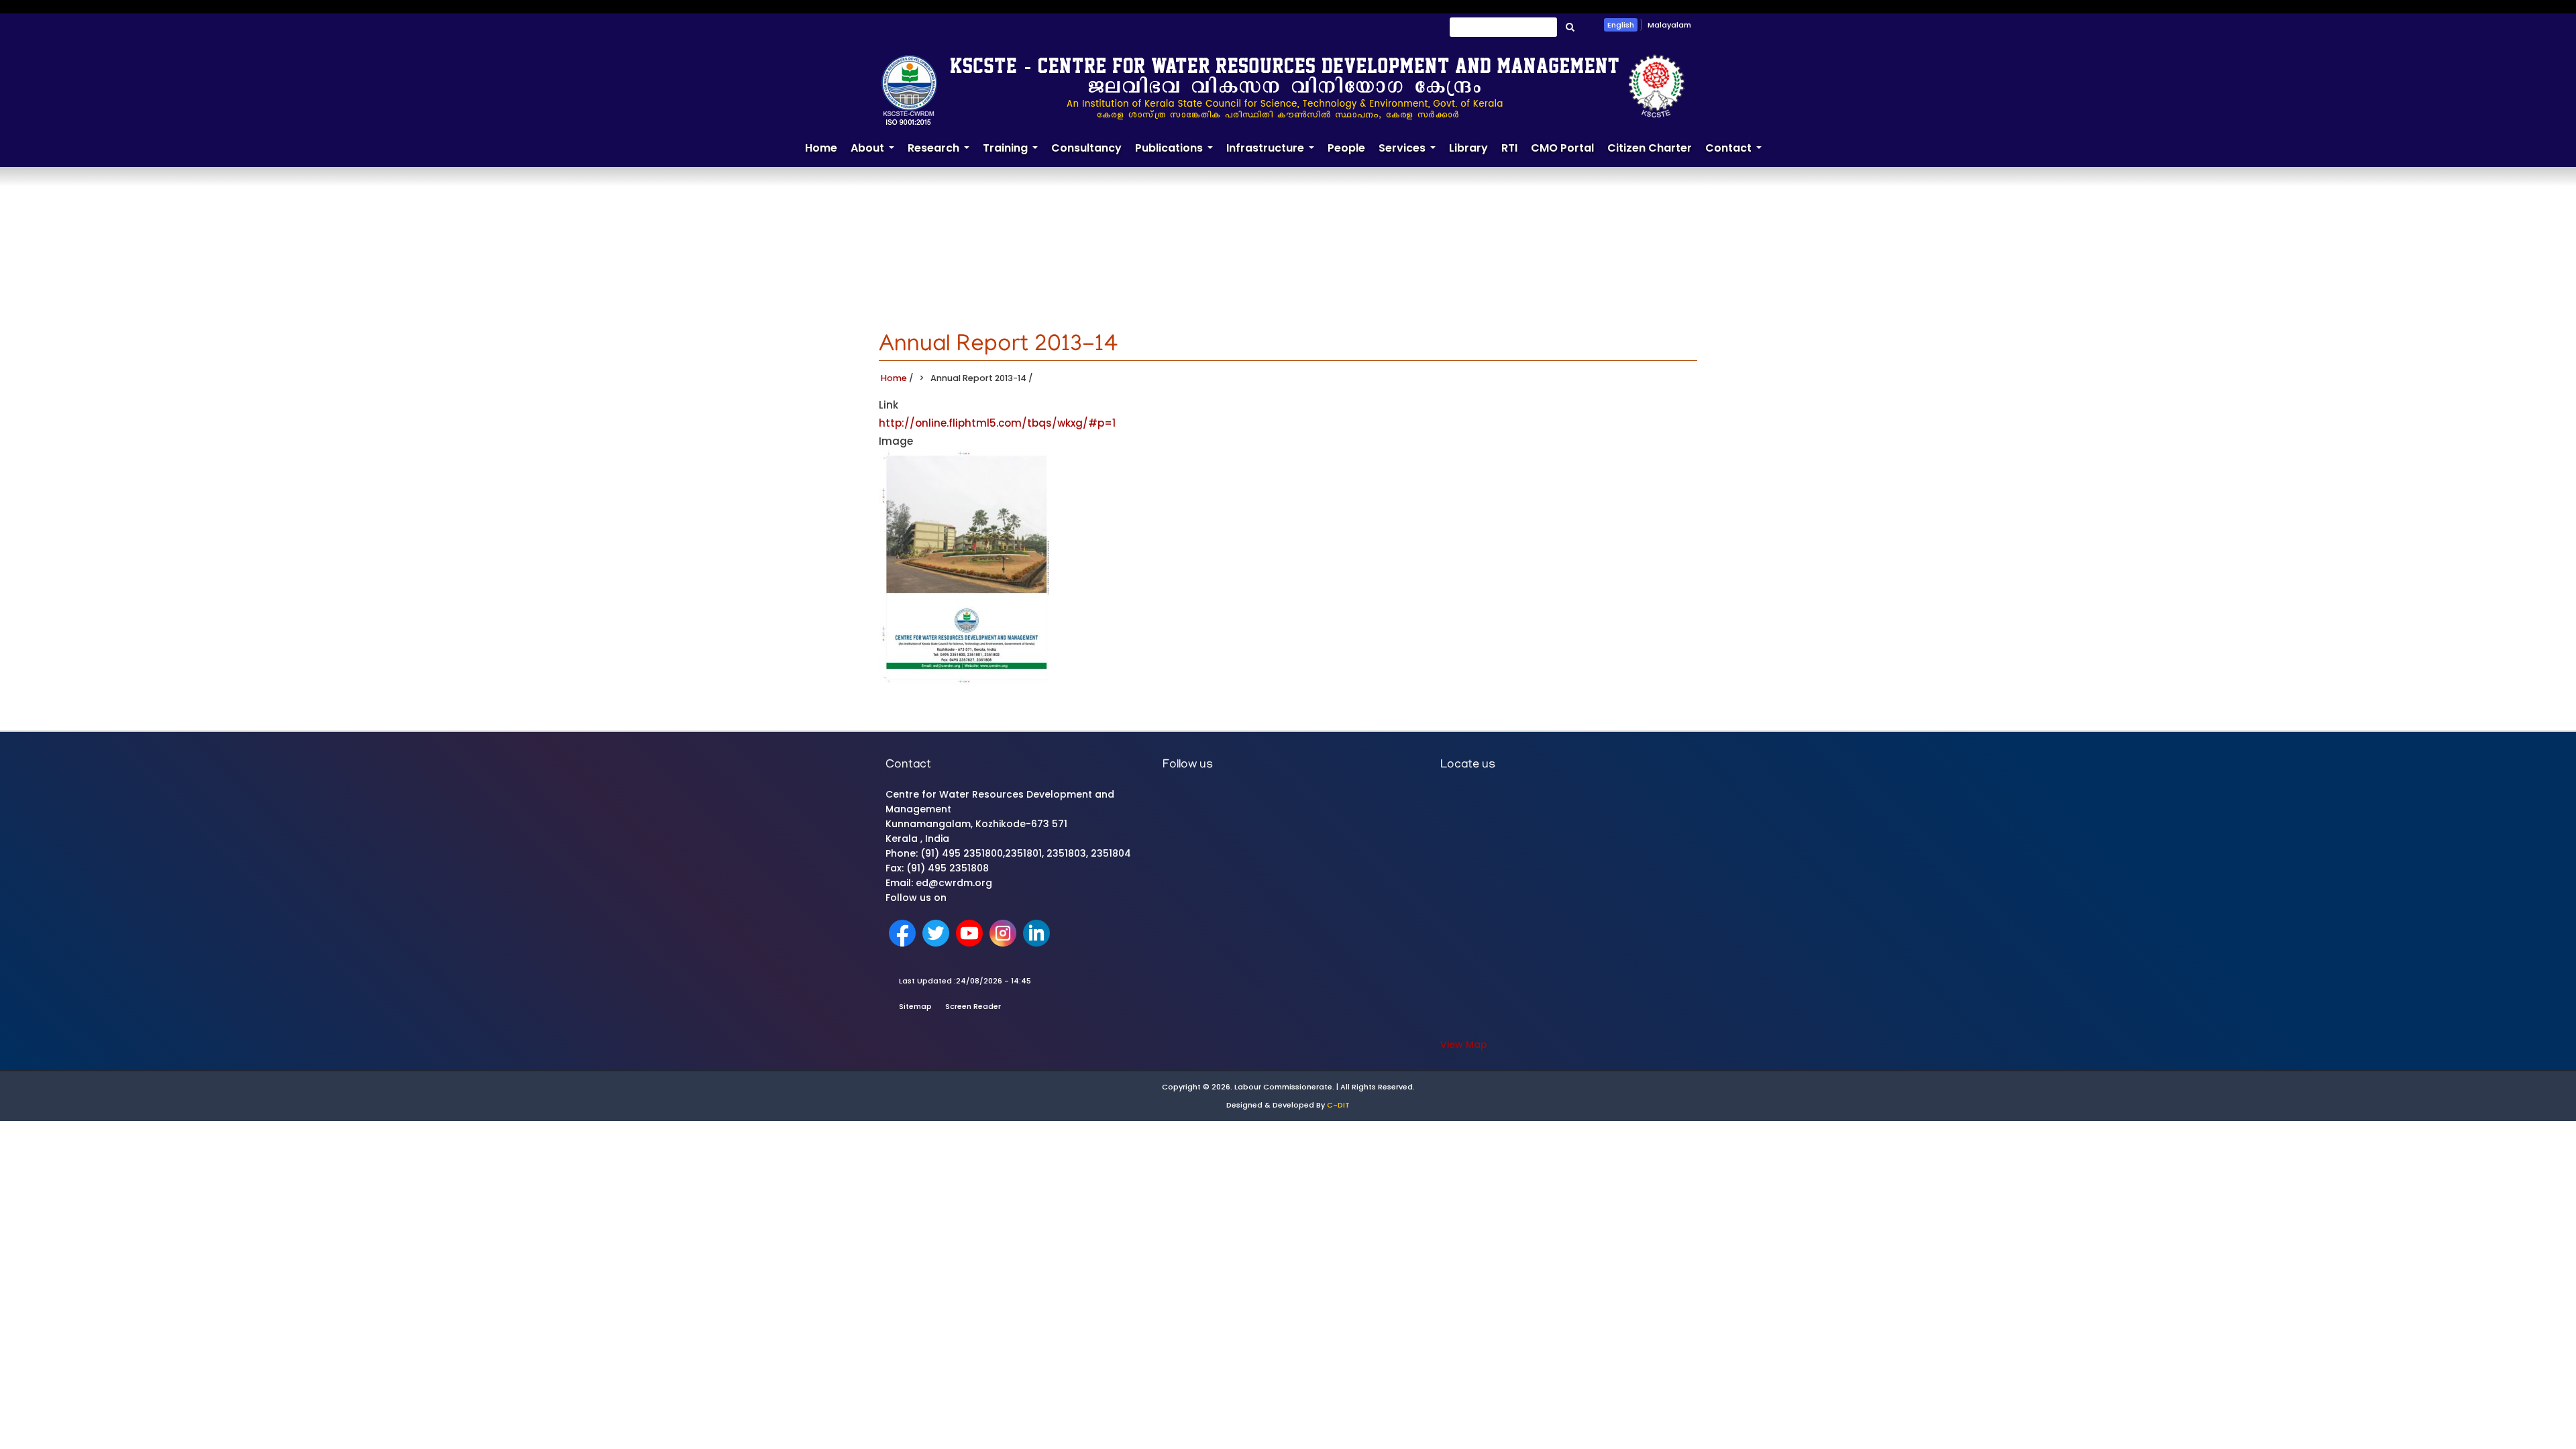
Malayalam (1669, 25)
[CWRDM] (1283, 89)
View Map (1464, 1044)
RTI (1509, 148)
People (1346, 148)
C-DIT (1338, 1105)
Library (1468, 148)
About (876, 154)
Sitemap (915, 1006)
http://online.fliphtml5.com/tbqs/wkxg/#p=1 (997, 423)
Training (1014, 154)
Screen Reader (973, 1006)
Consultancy (1086, 148)
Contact (1737, 154)
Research (942, 154)
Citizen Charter (1650, 148)
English (1621, 25)
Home (821, 148)
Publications (1177, 154)
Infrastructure (1274, 154)
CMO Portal (1562, 148)
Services (1410, 154)
